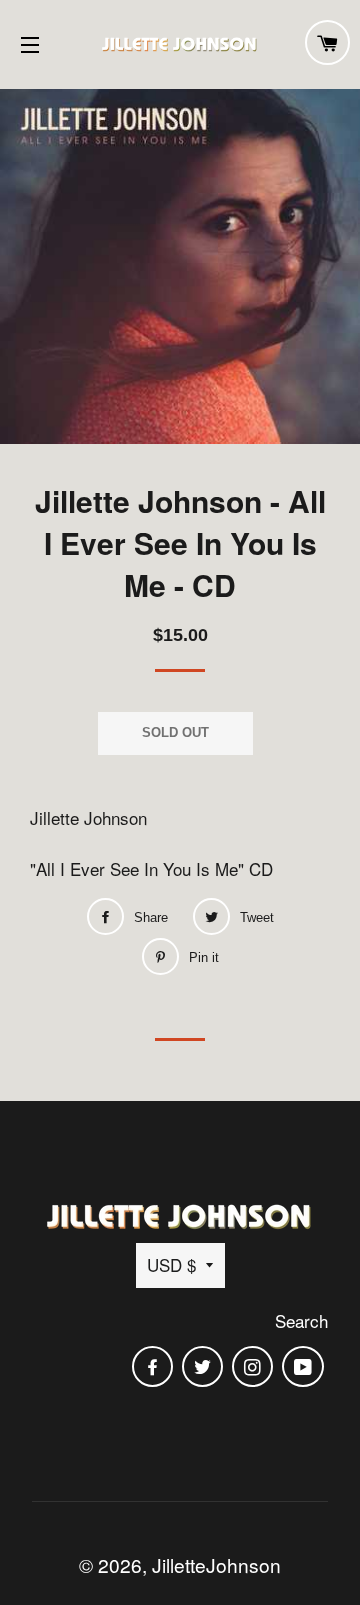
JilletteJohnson (216, 1564)
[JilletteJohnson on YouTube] (305, 1366)
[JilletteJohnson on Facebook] (154, 1366)
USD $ (171, 1264)
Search (301, 1320)
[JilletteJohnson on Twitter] (204, 1366)
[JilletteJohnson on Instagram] (254, 1366)
